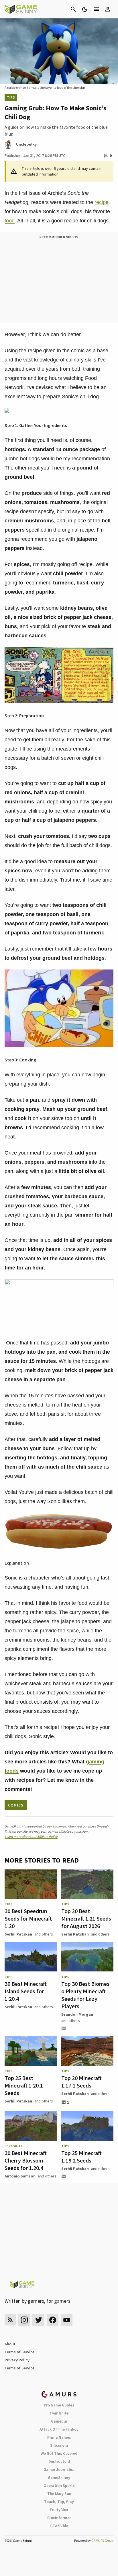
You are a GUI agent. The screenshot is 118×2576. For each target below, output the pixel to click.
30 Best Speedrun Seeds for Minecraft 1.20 (28, 1918)
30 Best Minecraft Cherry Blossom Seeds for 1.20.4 (26, 2160)
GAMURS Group (102, 2541)
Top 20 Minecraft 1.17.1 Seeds (81, 2082)
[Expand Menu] (96, 9)
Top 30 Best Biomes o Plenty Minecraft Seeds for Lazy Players (85, 1995)
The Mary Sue (59, 2494)
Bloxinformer (59, 2518)
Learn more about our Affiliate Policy (31, 1837)
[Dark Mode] (85, 9)
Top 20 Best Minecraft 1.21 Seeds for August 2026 (86, 1918)
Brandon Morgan (77, 2014)
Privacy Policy (17, 2360)
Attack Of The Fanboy (59, 2429)
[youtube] (67, 2320)
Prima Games (59, 2437)
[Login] (108, 9)
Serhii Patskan (18, 1934)
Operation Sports (59, 2485)
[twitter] (38, 2320)
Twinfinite (59, 2413)
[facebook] (53, 2320)
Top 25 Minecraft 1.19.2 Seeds (81, 2157)
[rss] (10, 2320)
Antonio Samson (20, 2176)
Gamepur (59, 2421)
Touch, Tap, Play (59, 2502)
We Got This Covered (59, 2453)
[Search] (73, 9)
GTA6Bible (59, 2526)
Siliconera (59, 2445)
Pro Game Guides (59, 2405)
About (10, 2344)
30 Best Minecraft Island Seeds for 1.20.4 (26, 1991)
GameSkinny (59, 2477)
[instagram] (24, 2320)
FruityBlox (59, 2510)
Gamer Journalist (59, 2469)
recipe (102, 202)
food (10, 221)
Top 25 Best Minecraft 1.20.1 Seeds (24, 2085)
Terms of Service (19, 2352)
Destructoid (59, 2461)
